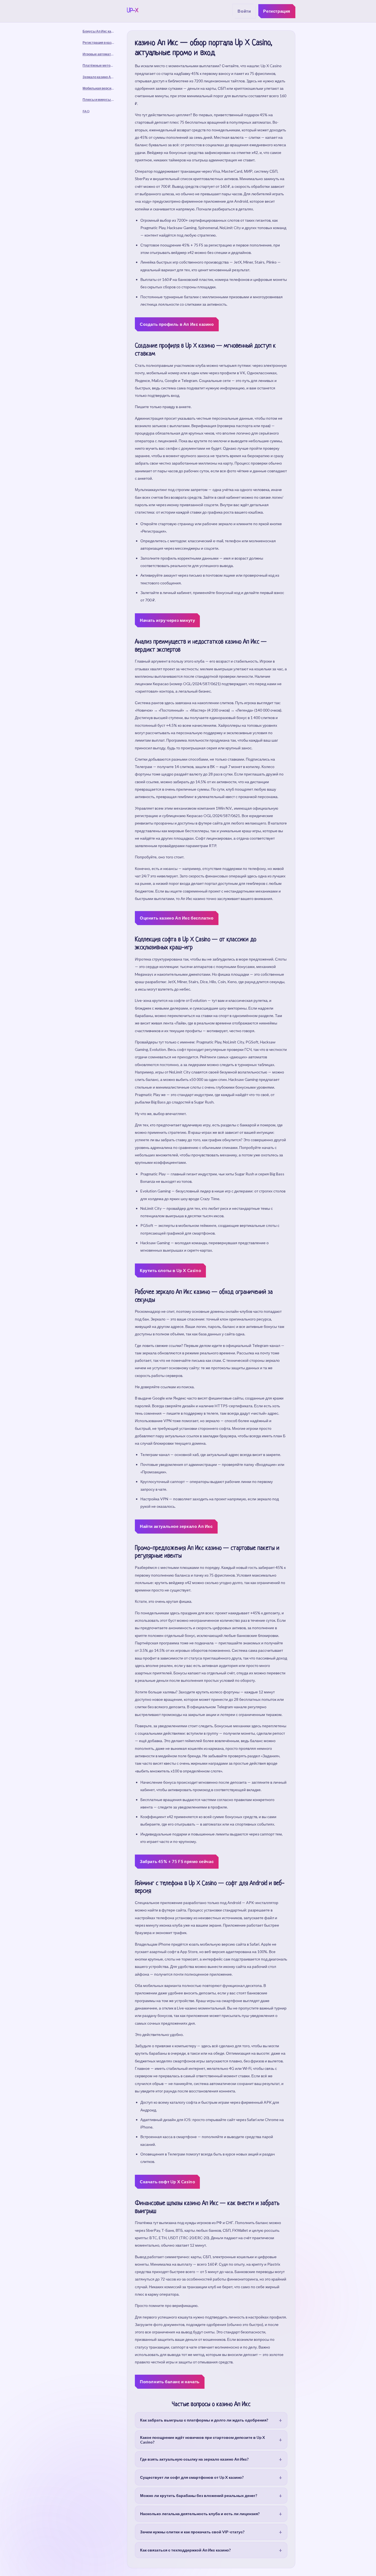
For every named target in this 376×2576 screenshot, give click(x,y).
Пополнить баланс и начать (170, 2382)
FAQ (86, 111)
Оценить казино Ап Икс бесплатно (177, 918)
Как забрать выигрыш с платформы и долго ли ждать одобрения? (204, 2420)
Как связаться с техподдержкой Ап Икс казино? (185, 2550)
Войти (244, 11)
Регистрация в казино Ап (101, 43)
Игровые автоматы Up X (101, 54)
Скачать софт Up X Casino (167, 2182)
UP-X (133, 11)
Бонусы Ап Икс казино (101, 31)
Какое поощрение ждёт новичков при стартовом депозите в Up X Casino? (203, 2440)
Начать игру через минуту (167, 620)
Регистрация (277, 11)
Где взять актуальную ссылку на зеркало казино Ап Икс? (194, 2459)
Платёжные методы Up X (101, 65)
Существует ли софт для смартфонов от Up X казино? (192, 2477)
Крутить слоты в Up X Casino (170, 1270)
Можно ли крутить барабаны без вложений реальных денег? (199, 2495)
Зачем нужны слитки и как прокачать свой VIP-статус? (192, 2532)
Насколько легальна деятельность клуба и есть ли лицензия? (200, 2514)
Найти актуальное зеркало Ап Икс (176, 1526)
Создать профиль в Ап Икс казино (177, 324)
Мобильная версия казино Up (101, 88)
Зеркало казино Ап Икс (101, 77)
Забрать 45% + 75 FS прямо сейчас (177, 1861)
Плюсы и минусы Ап (99, 100)
